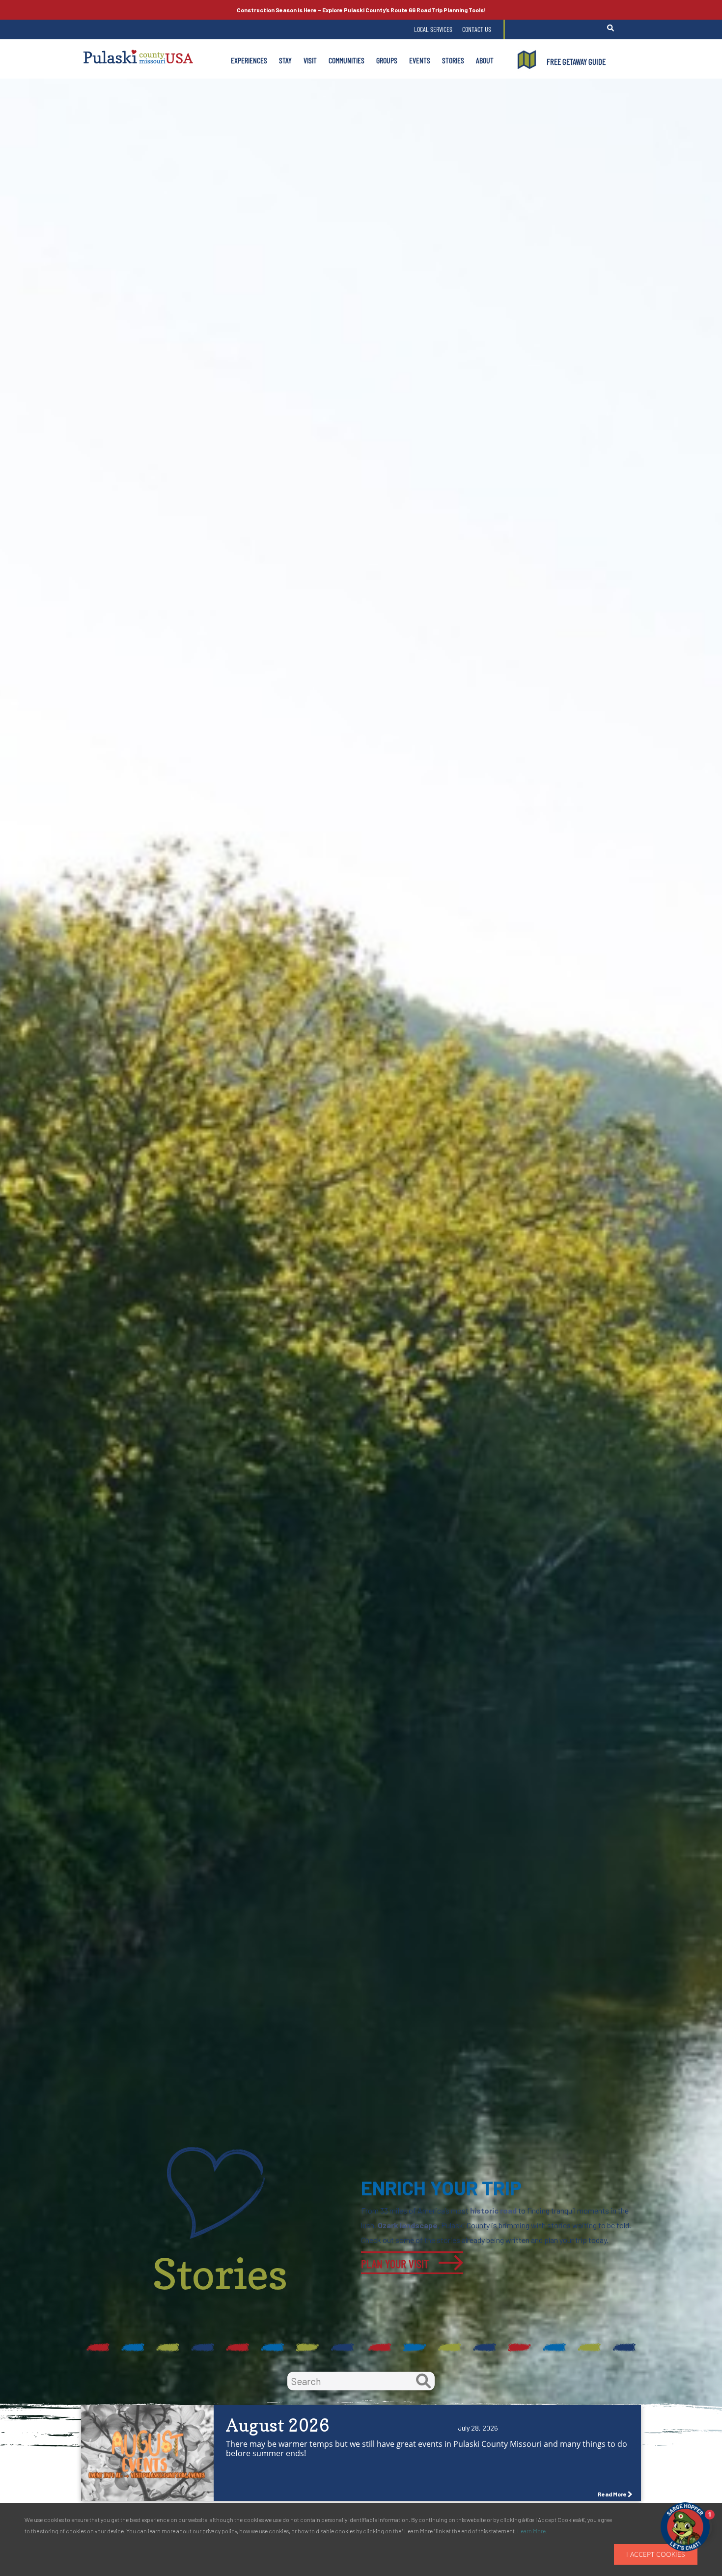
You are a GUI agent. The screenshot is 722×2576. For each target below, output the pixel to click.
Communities (347, 60)
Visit (310, 60)
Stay (285, 60)
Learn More (531, 2531)
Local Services (433, 29)
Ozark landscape (408, 2225)
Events (420, 60)
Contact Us (477, 29)
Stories (453, 60)
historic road (493, 2210)
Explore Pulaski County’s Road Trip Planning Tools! (361, 10)
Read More (612, 2494)
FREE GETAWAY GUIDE (576, 61)
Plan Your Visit (395, 2263)
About (485, 60)
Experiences (249, 60)
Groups (387, 60)
